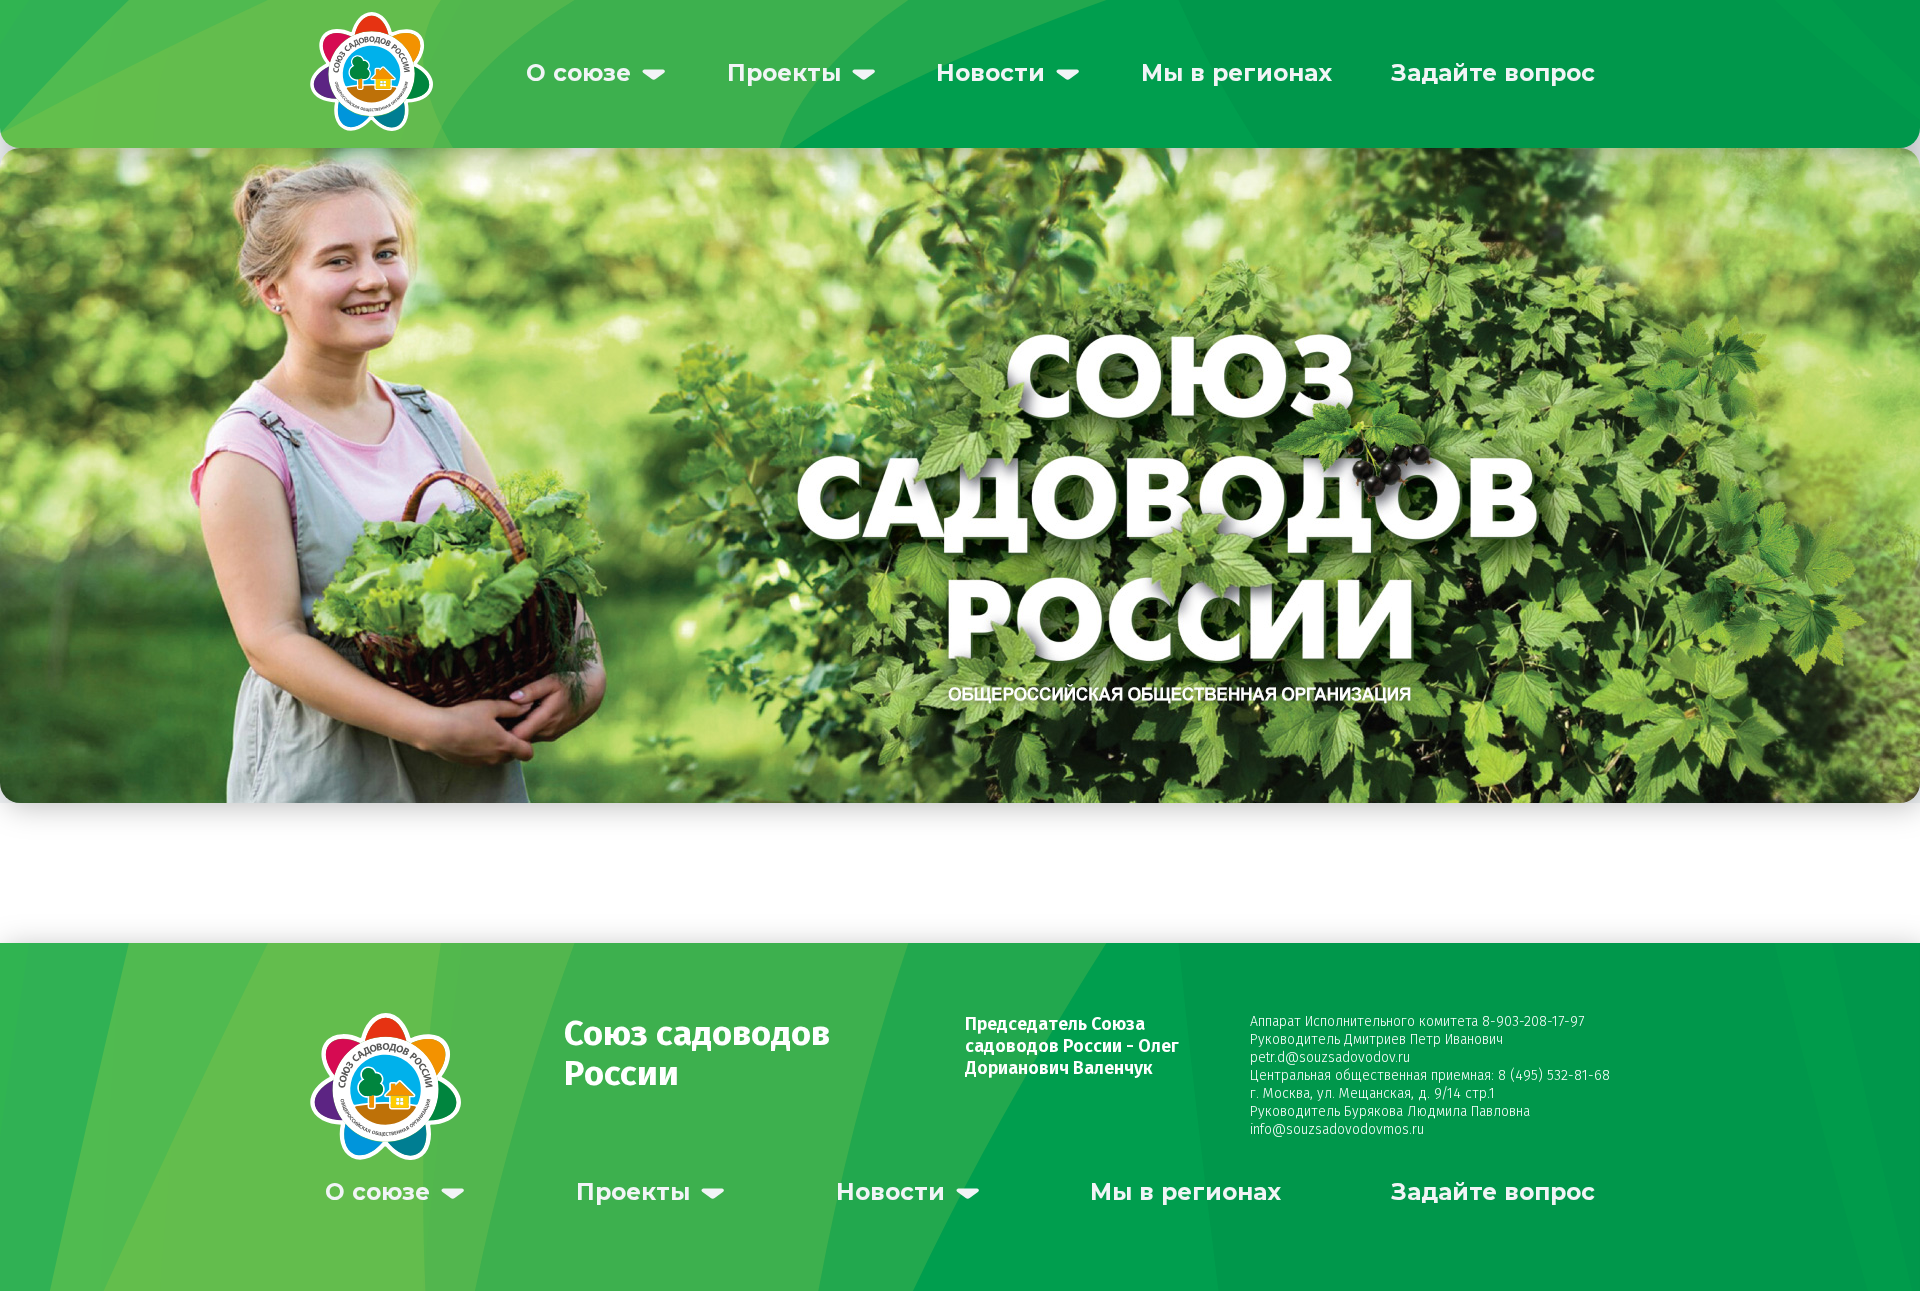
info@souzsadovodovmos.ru (1337, 1129)
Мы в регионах (1236, 73)
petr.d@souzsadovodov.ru (1330, 1057)
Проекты (784, 73)
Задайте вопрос (1493, 73)
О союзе (578, 73)
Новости (990, 73)
